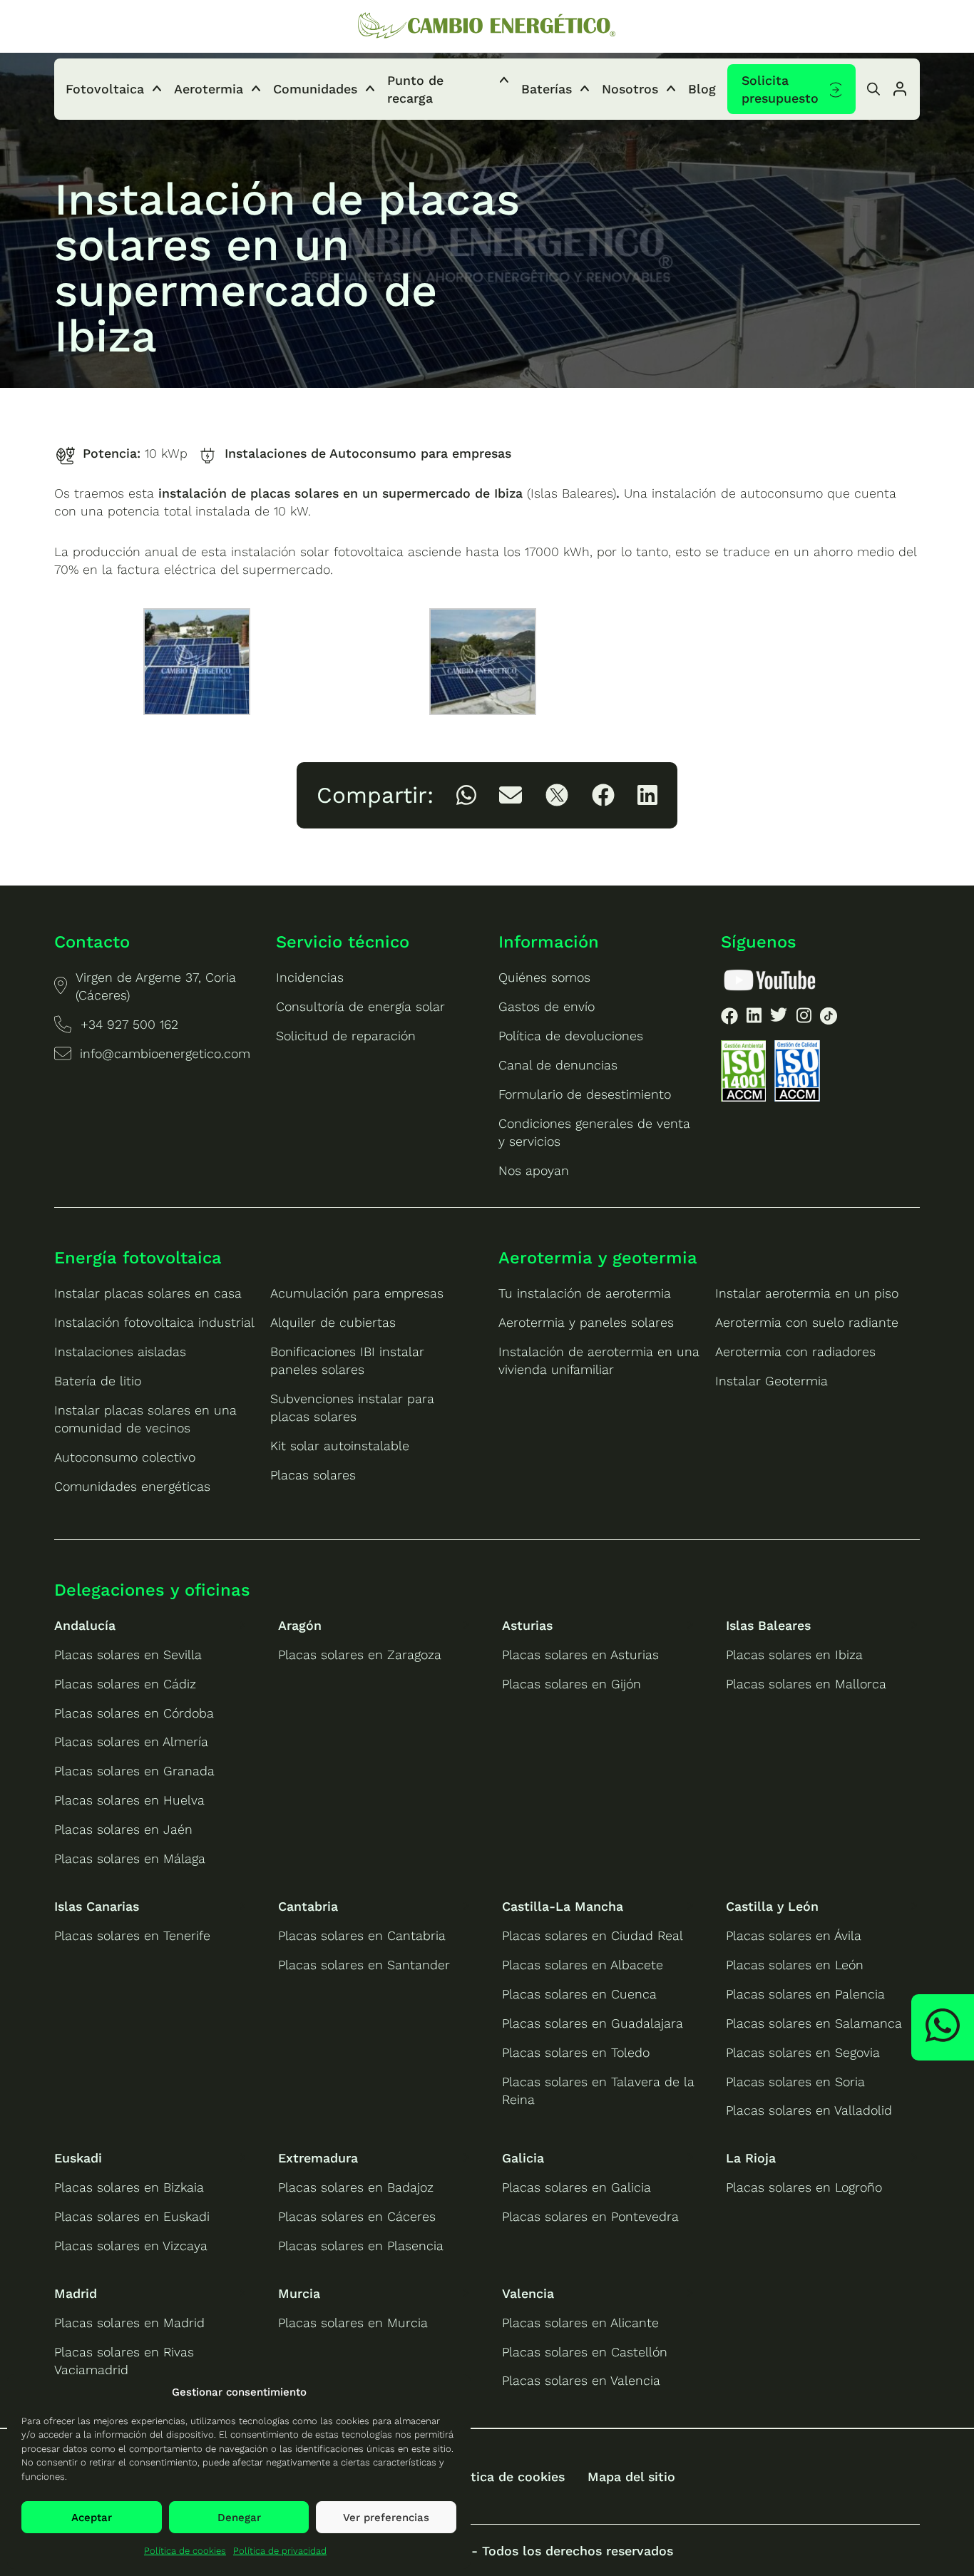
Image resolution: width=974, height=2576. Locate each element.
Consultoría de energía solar (360, 1006)
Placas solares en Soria (795, 2082)
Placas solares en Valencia (581, 2380)
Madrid (76, 2293)
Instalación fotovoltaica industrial (154, 1322)
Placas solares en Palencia (805, 1994)
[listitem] (466, 795)
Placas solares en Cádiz (125, 1684)
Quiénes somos (544, 977)
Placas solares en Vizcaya (131, 2246)
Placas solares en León (795, 1965)
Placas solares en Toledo (576, 2052)
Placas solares (313, 1475)
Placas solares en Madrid (129, 2323)
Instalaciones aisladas (120, 1351)
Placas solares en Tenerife (132, 1935)
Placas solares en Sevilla (128, 1654)
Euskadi (78, 2158)
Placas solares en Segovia (803, 2052)
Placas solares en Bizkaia (129, 2187)
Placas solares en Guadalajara (593, 2023)
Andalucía (85, 1625)
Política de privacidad (280, 2551)
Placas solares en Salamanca (814, 2023)
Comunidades (315, 89)
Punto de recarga (415, 89)
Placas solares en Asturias (580, 1654)
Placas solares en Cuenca (579, 1994)
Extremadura (318, 2158)
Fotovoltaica (105, 89)
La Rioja (751, 2158)
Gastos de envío (547, 1006)
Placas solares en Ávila (794, 1935)
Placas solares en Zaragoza (360, 1654)
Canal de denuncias (558, 1065)
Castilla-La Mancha (563, 1906)
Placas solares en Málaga (130, 1858)
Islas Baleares (768, 1625)
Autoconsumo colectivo (125, 1457)
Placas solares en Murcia (353, 2323)
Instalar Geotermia (771, 1381)
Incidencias (310, 977)
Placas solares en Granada (134, 1771)
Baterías (547, 89)
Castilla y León (772, 1906)
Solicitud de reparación (346, 1036)
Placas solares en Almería (131, 1741)
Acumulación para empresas (357, 1293)
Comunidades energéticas (132, 1486)
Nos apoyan (534, 1170)
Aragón (300, 1625)
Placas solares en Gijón (571, 1684)
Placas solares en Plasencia (361, 2246)
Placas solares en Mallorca (806, 1684)
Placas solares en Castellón (585, 2352)
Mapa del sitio (631, 2477)
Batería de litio (98, 1381)
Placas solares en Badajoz (356, 2187)
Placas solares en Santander (364, 1965)
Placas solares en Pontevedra (590, 2216)
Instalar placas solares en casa (148, 1293)
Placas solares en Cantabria (362, 1935)
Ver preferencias (386, 2518)
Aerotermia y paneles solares (586, 1322)
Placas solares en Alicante (580, 2323)
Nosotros (630, 89)
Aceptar (92, 2518)
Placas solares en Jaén (123, 1829)
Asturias (527, 1625)
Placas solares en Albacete (583, 1965)
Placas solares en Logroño (804, 2187)
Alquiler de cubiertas (333, 1322)
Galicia (523, 2158)
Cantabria (308, 1906)
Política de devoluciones (571, 1036)
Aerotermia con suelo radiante (807, 1322)
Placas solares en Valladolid (809, 2110)
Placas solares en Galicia (576, 2187)
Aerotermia (209, 89)
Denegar (239, 2518)
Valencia (528, 2293)
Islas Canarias (97, 1906)
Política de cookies (185, 2551)
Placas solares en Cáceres (357, 2216)
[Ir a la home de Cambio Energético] (487, 26)
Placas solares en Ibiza (794, 1654)
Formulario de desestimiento (585, 1094)
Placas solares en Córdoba (134, 1713)
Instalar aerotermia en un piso (807, 1293)
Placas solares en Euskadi (132, 2216)
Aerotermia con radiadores (795, 1351)
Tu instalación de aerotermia (585, 1293)
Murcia (299, 2293)
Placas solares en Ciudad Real (593, 1935)
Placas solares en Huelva (129, 1800)
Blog (702, 89)
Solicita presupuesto (780, 89)
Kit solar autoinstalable (340, 1446)
